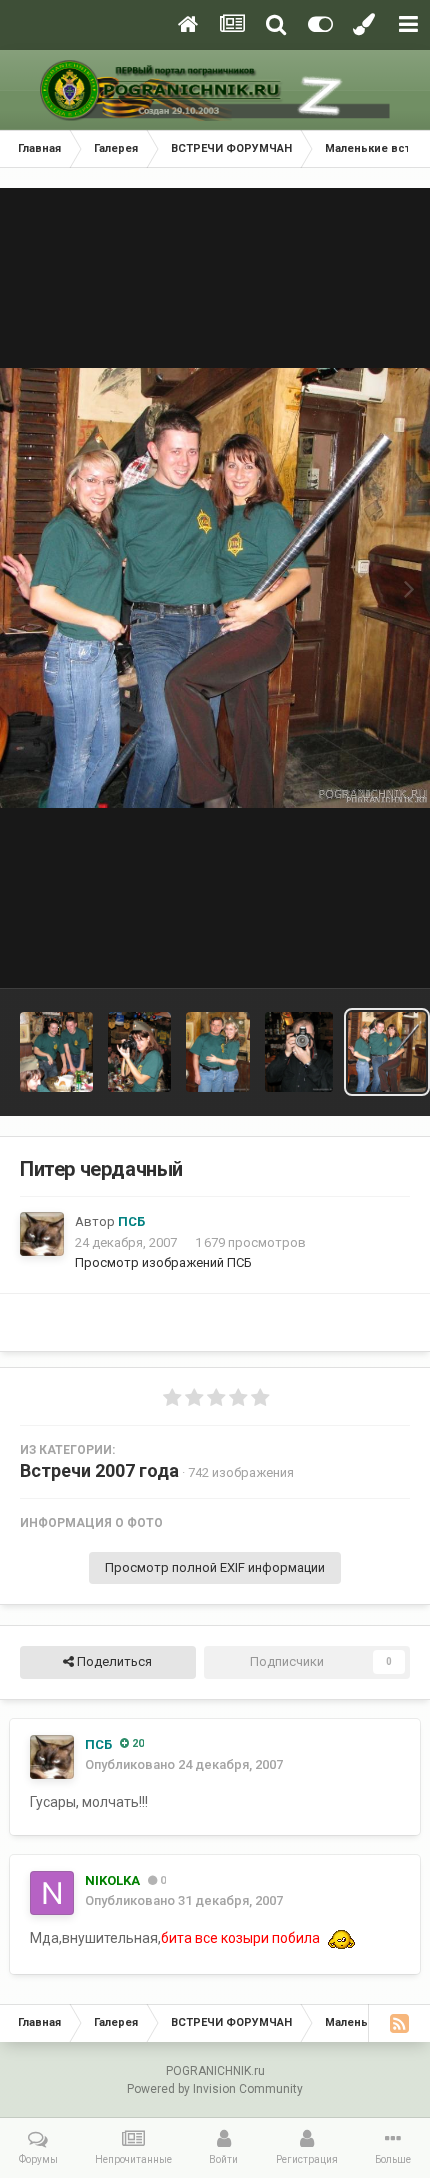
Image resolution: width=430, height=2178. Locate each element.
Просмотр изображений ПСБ (163, 1262)
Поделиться (113, 1661)
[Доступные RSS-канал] (399, 2023)
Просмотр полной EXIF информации (215, 1567)
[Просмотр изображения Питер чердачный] (56, 1052)
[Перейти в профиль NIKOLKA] (52, 1893)
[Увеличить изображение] (341, 1939)
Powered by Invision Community (215, 2089)
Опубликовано (184, 1764)
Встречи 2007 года (99, 1470)
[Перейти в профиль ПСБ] (42, 1234)
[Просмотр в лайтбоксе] (215, 588)
